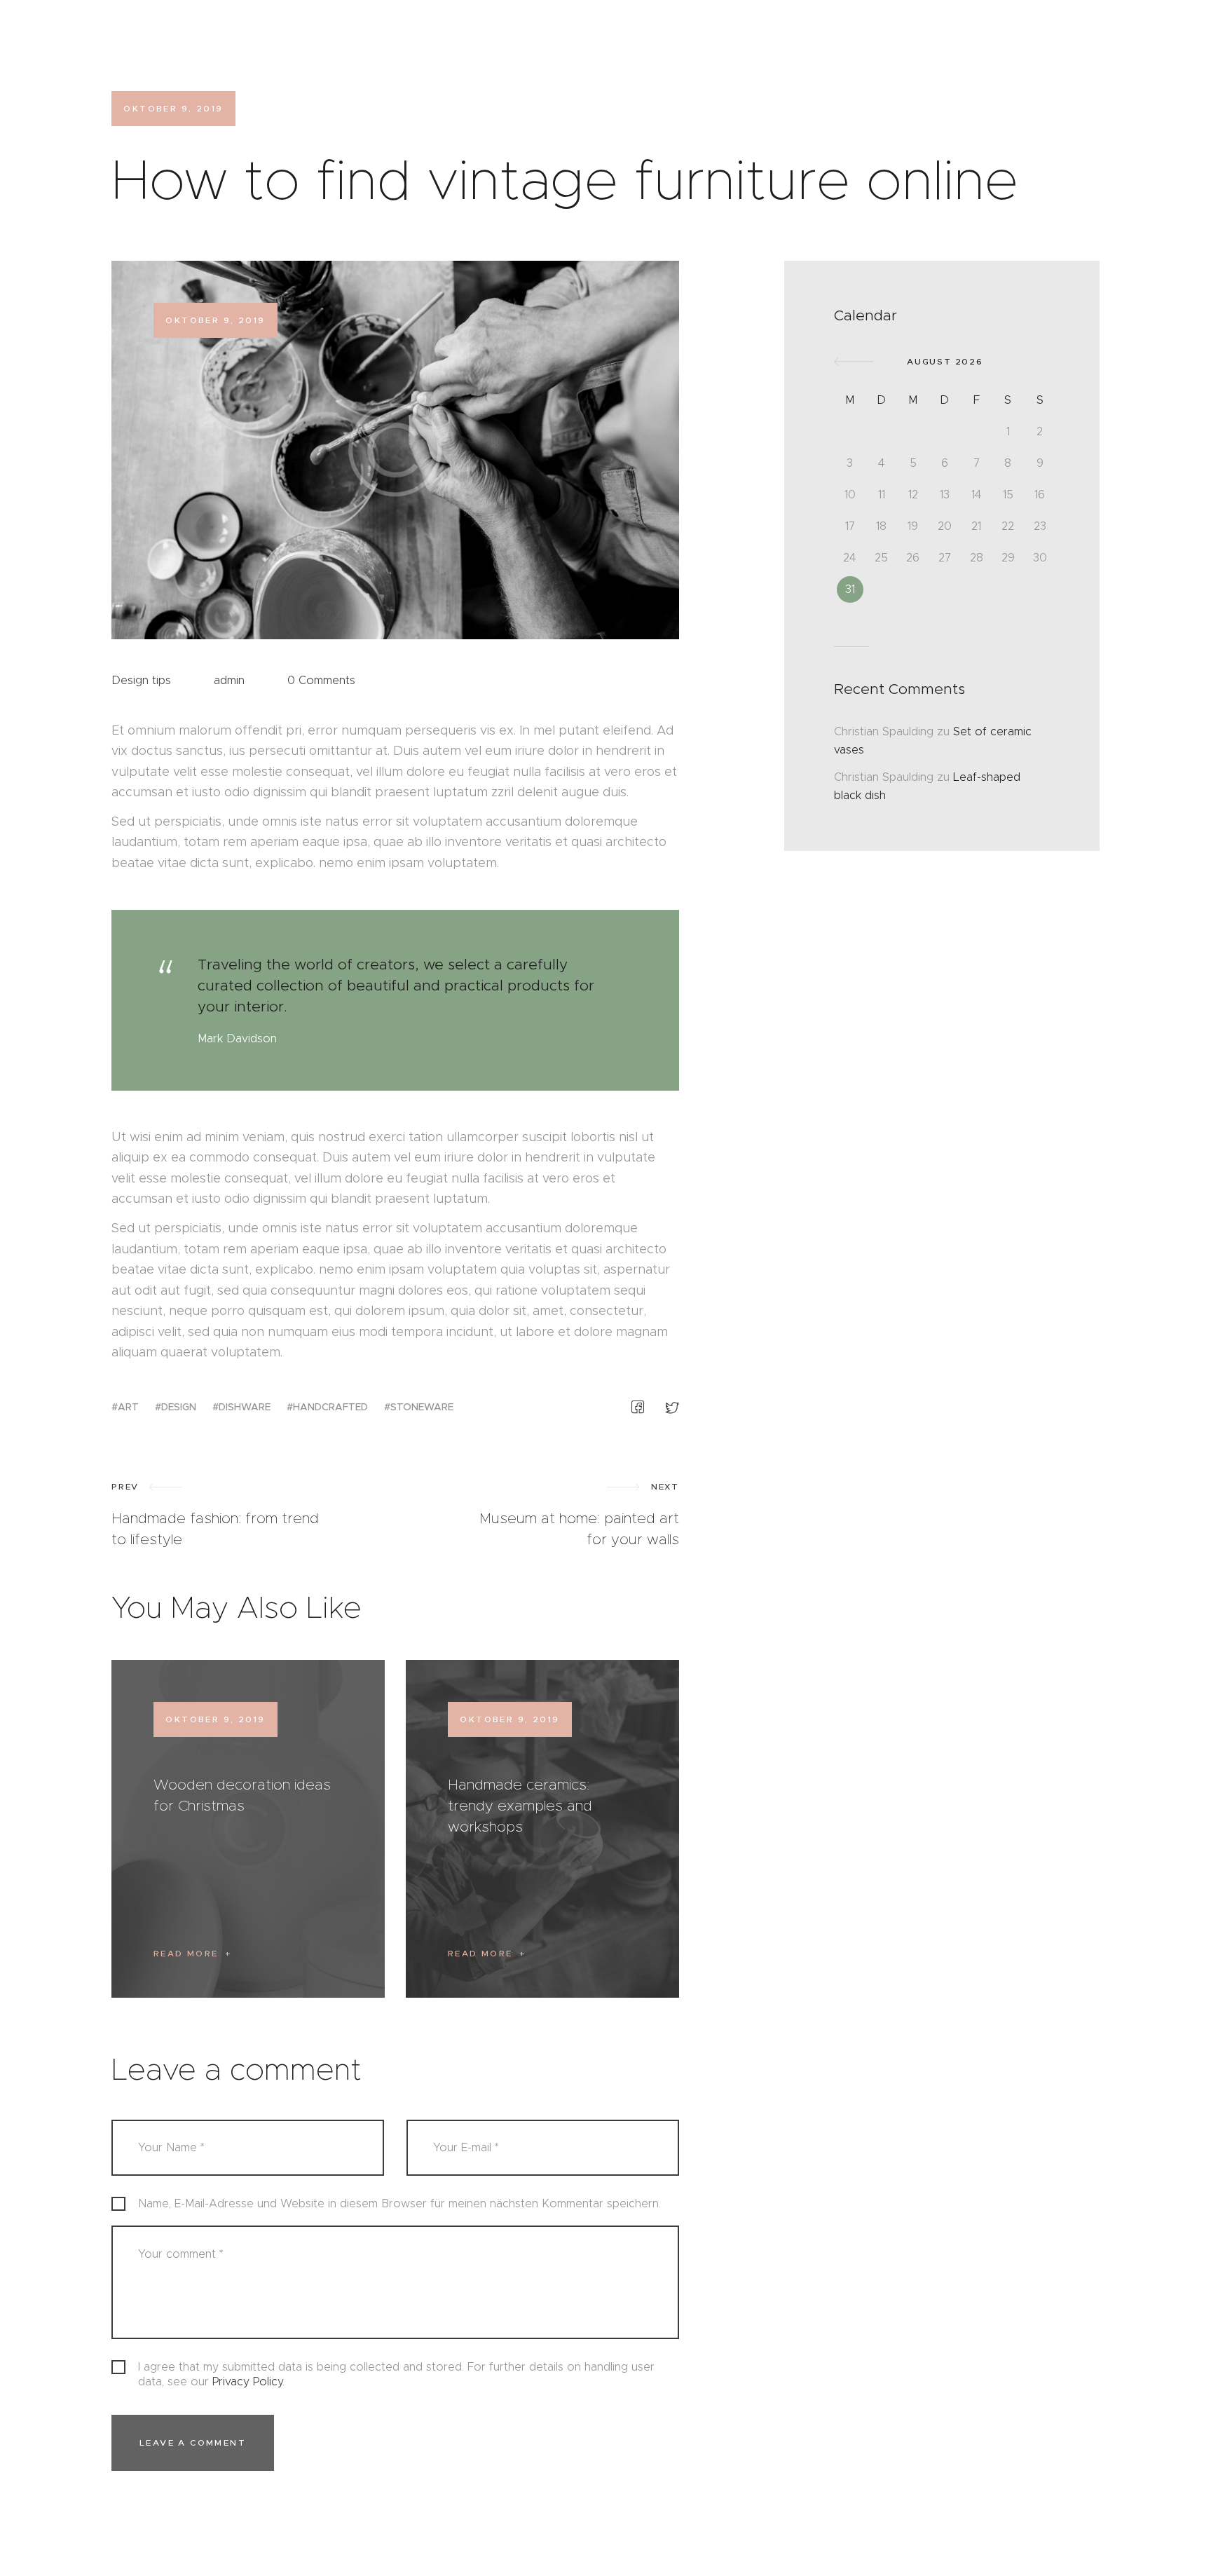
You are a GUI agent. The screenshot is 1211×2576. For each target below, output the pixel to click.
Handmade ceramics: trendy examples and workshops (520, 1806)
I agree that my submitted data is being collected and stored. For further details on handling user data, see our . (396, 2374)
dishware (245, 1407)
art (128, 1407)
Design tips (141, 680)
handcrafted (330, 1407)
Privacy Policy (247, 2381)
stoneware (422, 1407)
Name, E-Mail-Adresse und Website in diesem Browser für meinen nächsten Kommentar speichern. (399, 2203)
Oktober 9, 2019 (215, 1719)
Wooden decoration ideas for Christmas (242, 1795)
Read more (186, 1953)
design (179, 1407)
